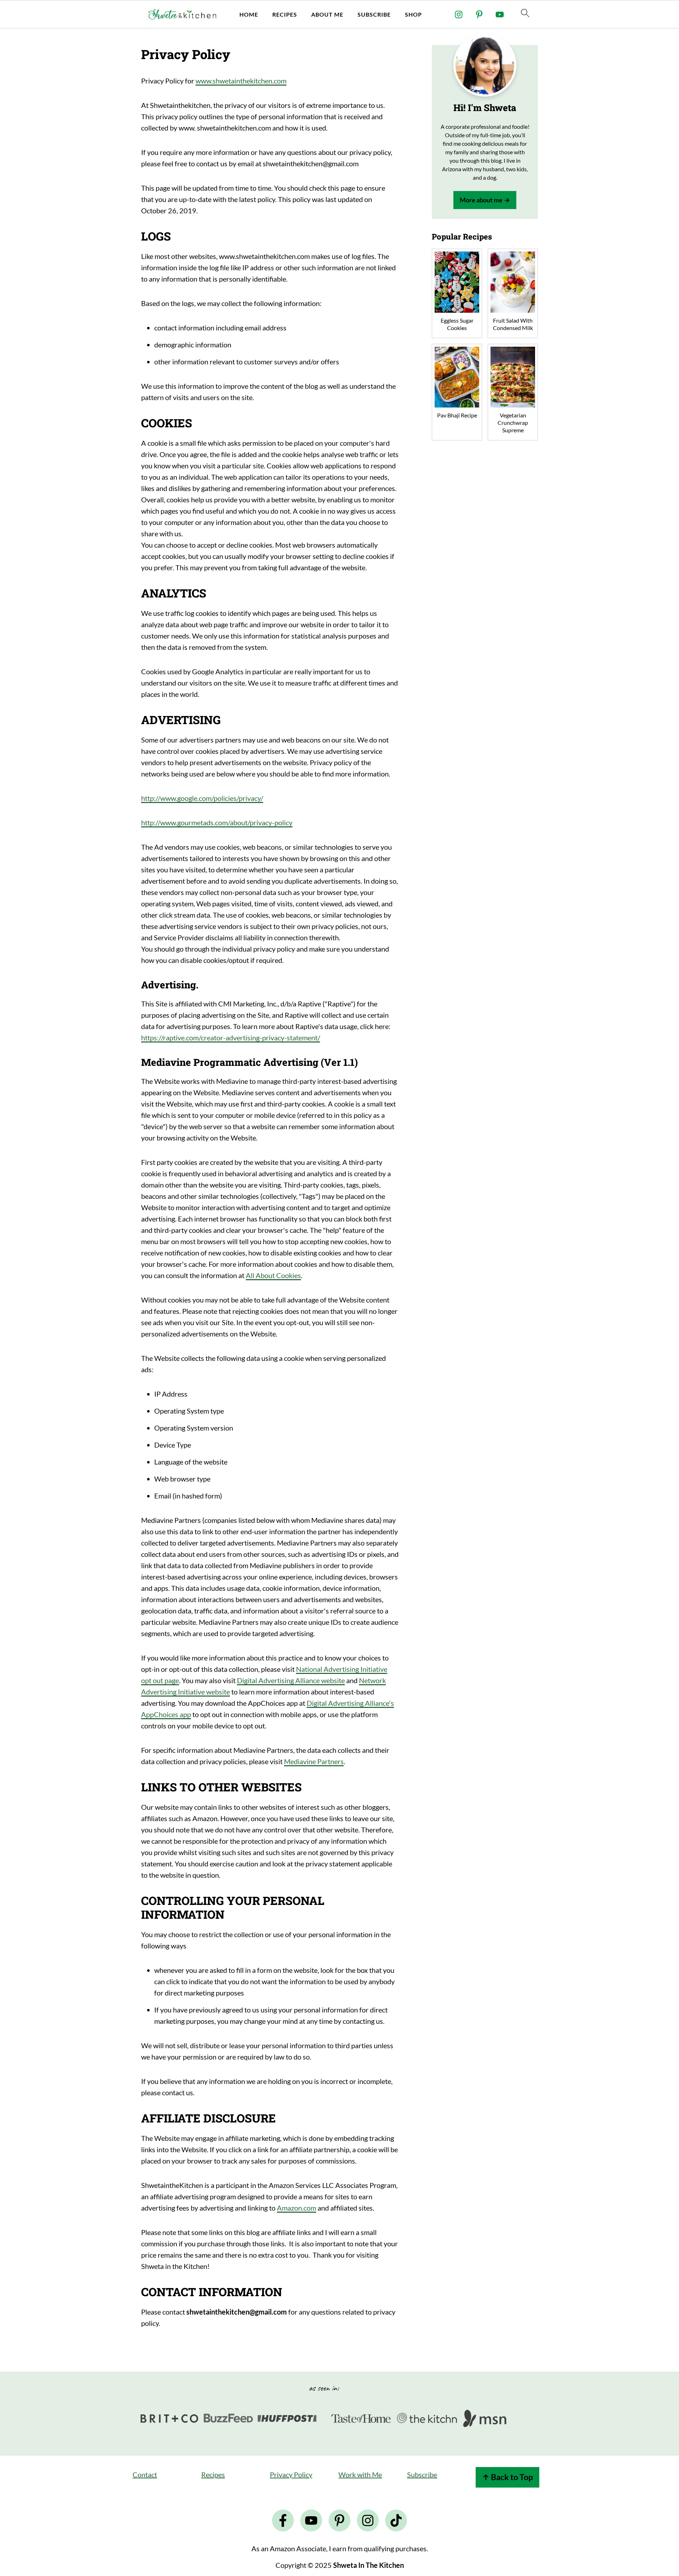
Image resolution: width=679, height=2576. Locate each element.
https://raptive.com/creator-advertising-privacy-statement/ (231, 1038)
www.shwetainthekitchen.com (241, 81)
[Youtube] (500, 15)
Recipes (285, 14)
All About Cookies (273, 1275)
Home (249, 14)
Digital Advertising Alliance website (291, 1680)
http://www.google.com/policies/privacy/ (202, 798)
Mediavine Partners (314, 1761)
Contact (145, 2474)
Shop (413, 14)
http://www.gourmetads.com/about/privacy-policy (217, 822)
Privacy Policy (291, 2474)
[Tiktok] (396, 2520)
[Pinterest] (479, 15)
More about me (481, 200)
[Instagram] (459, 15)
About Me (327, 14)
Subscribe (374, 14)
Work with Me (360, 2474)
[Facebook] (283, 2520)
